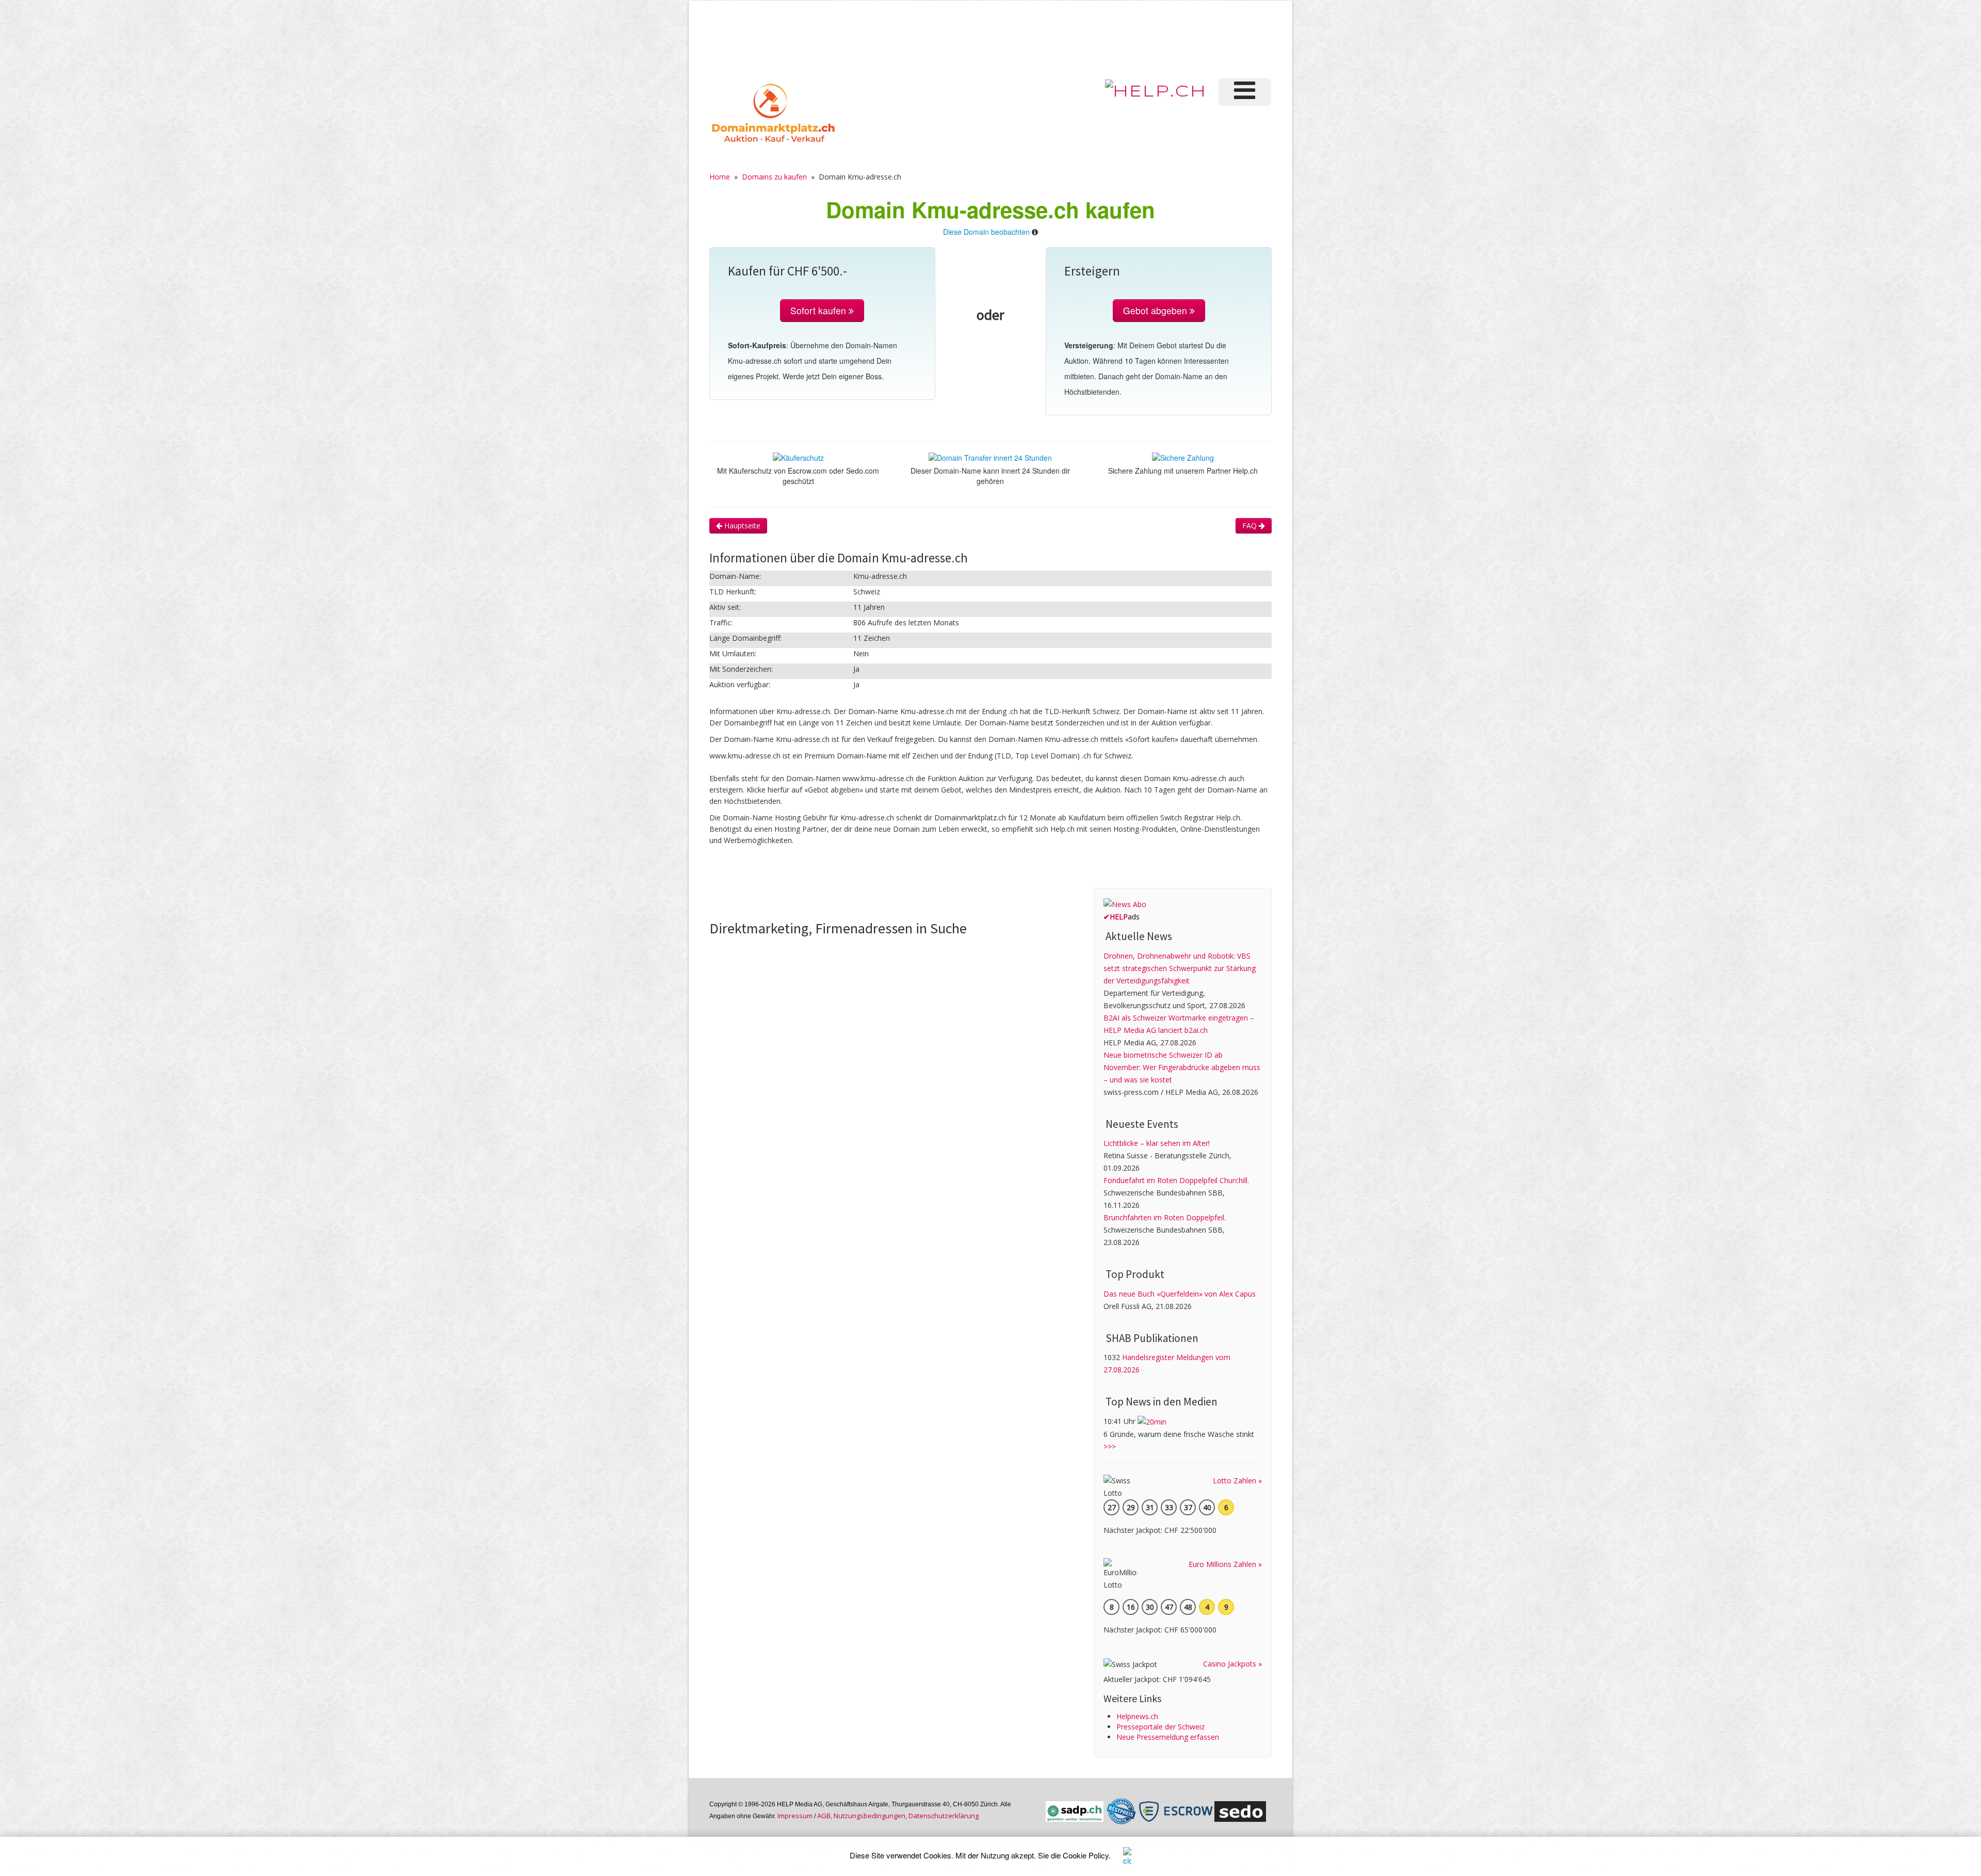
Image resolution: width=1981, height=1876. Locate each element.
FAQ (1251, 525)
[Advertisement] (1098, 38)
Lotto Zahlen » (1237, 1481)
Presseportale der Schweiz (1160, 1727)
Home (720, 177)
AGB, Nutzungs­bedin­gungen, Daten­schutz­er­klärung (898, 1816)
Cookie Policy (1086, 1855)
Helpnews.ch (1137, 1716)
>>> (1110, 1446)
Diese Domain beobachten (986, 232)
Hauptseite (741, 525)
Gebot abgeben (1156, 310)
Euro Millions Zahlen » (1225, 1564)
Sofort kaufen (819, 310)
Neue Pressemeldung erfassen (1168, 1737)
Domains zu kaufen (774, 177)
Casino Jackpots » (1232, 1664)
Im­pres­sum (795, 1816)
